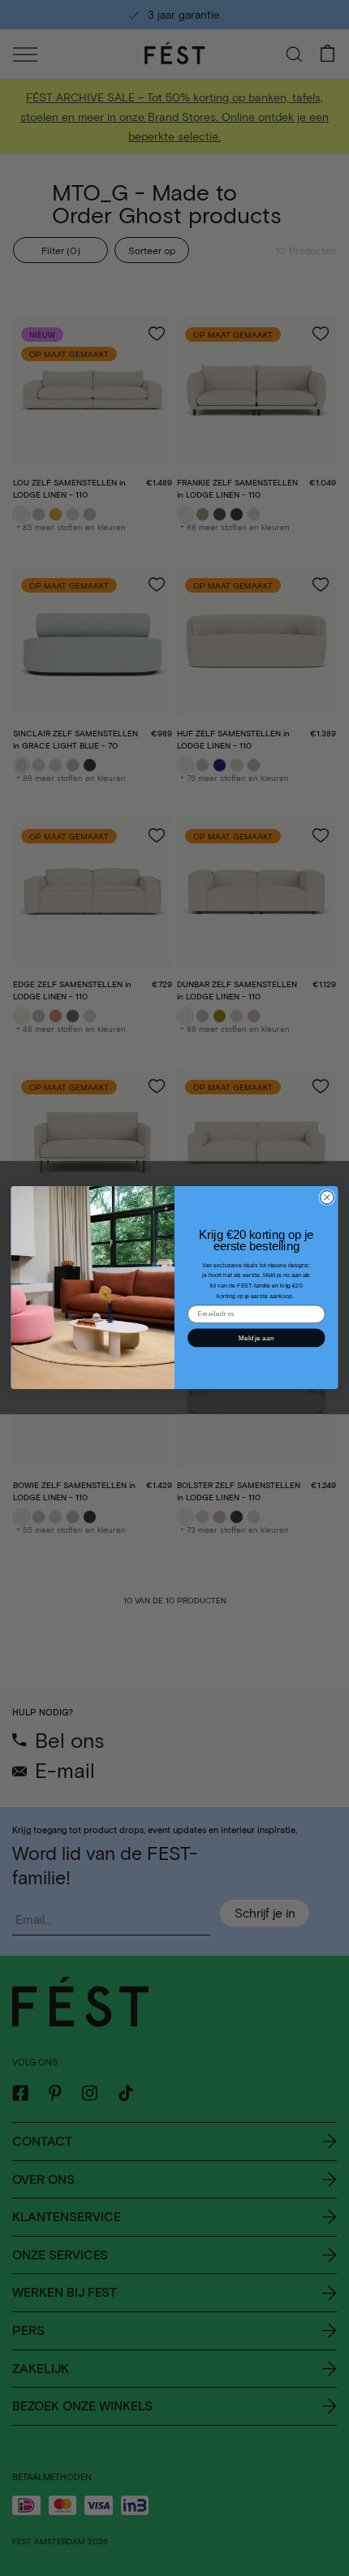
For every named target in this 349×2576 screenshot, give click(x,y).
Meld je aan (256, 1338)
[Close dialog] (327, 1198)
